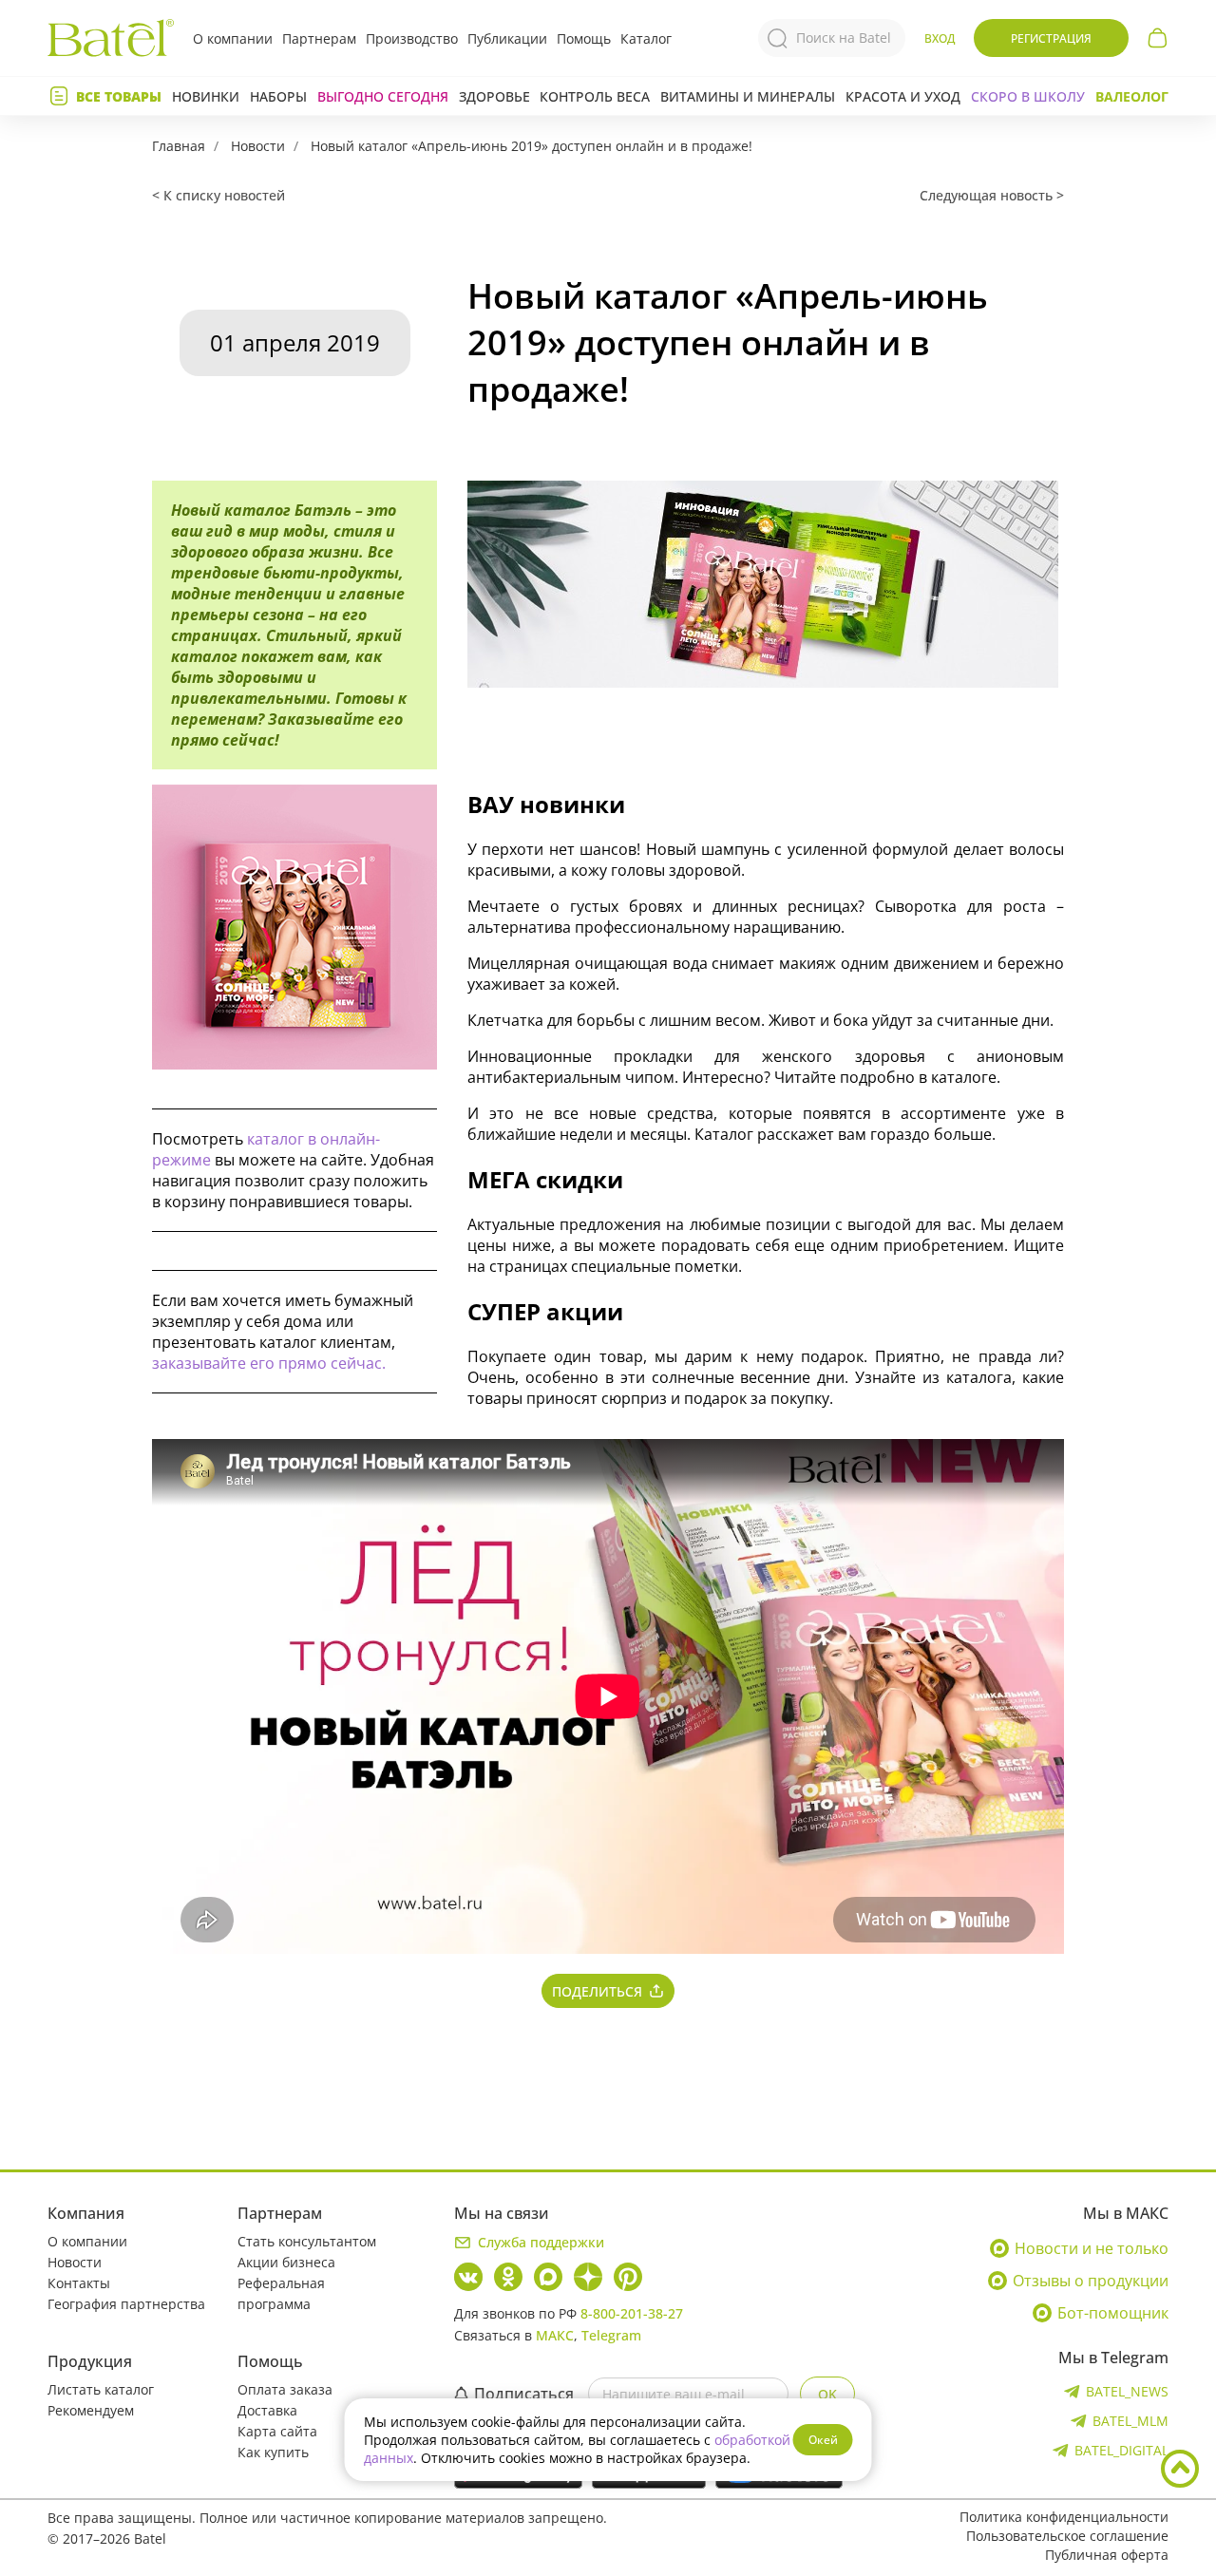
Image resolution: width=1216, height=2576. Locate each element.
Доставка (267, 2410)
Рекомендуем (91, 2410)
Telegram (611, 2335)
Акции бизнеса (286, 2262)
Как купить (273, 2452)
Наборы (278, 96)
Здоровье (494, 96)
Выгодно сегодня (383, 96)
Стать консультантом (307, 2241)
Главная (179, 146)
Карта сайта (277, 2431)
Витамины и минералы (748, 96)
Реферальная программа (281, 2293)
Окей (823, 2440)
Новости (258, 146)
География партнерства (126, 2304)
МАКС (555, 2335)
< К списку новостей (218, 195)
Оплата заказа (285, 2389)
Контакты (79, 2283)
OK (827, 2394)
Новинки (206, 96)
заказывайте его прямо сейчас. (269, 1363)
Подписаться (524, 2394)
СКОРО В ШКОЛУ (1028, 96)
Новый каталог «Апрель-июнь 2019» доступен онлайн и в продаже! (532, 146)
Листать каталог (101, 2389)
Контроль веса (595, 96)
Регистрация (1051, 38)
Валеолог (1132, 96)
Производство (412, 38)
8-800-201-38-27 (632, 2313)
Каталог (646, 38)
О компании (233, 38)
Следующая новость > (992, 195)
